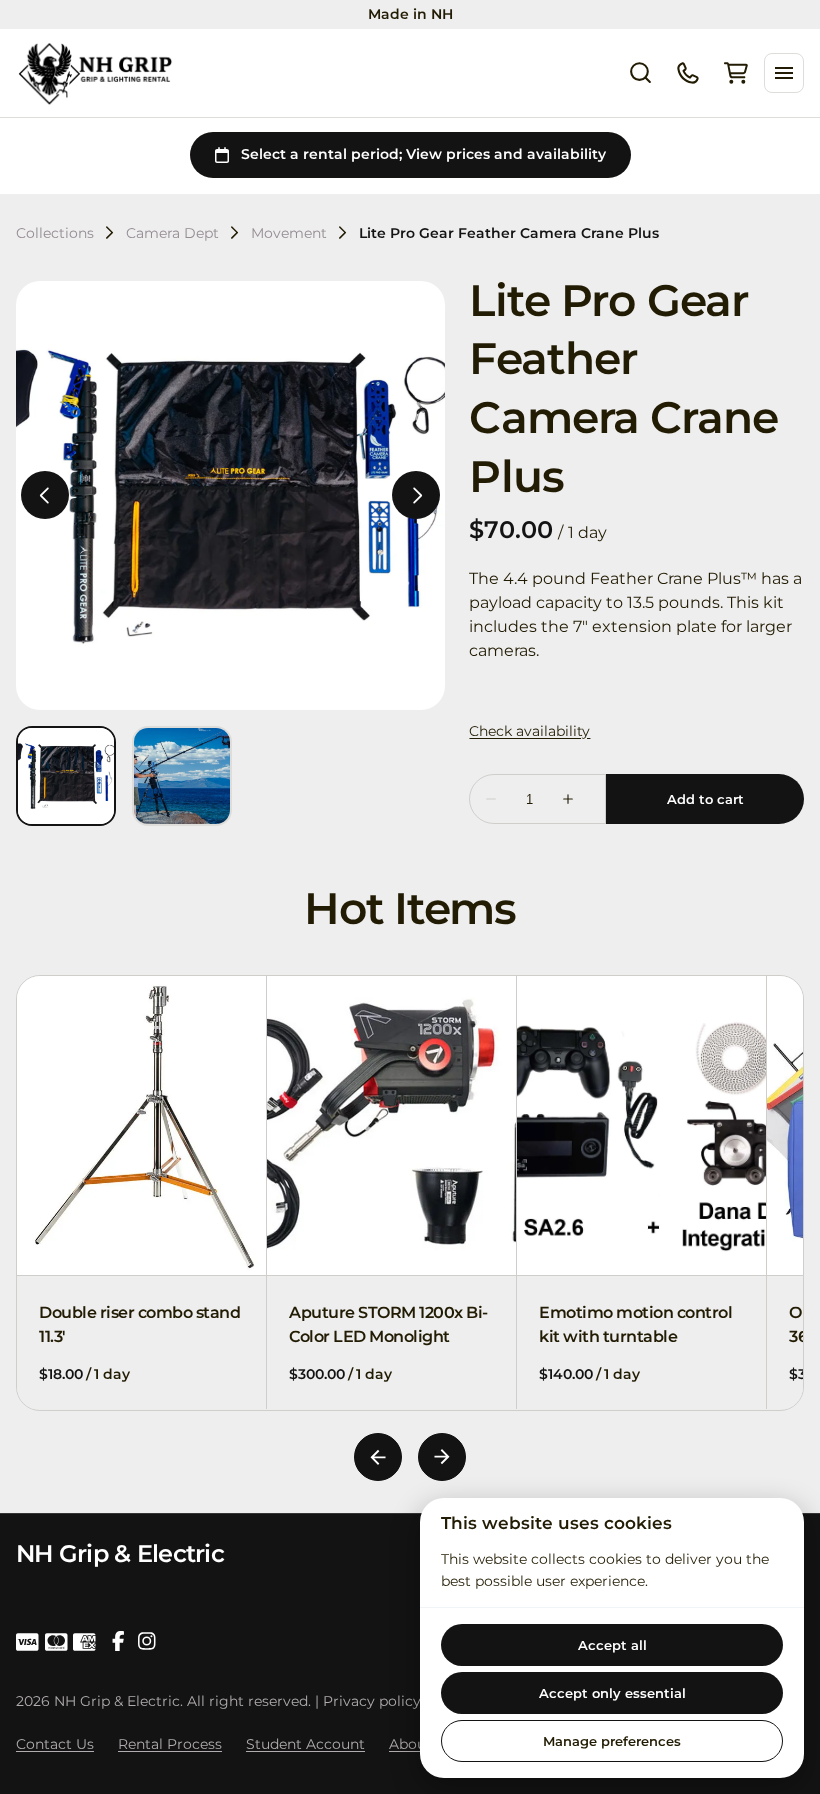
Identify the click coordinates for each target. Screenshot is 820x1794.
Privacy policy (372, 1701)
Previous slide (378, 1457)
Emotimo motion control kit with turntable (635, 1324)
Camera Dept (172, 233)
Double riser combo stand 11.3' (139, 1324)
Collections (55, 233)
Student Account (305, 1744)
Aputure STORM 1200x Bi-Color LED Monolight (388, 1324)
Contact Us (55, 1744)
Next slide (442, 1457)
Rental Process (170, 1744)
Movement (289, 233)
